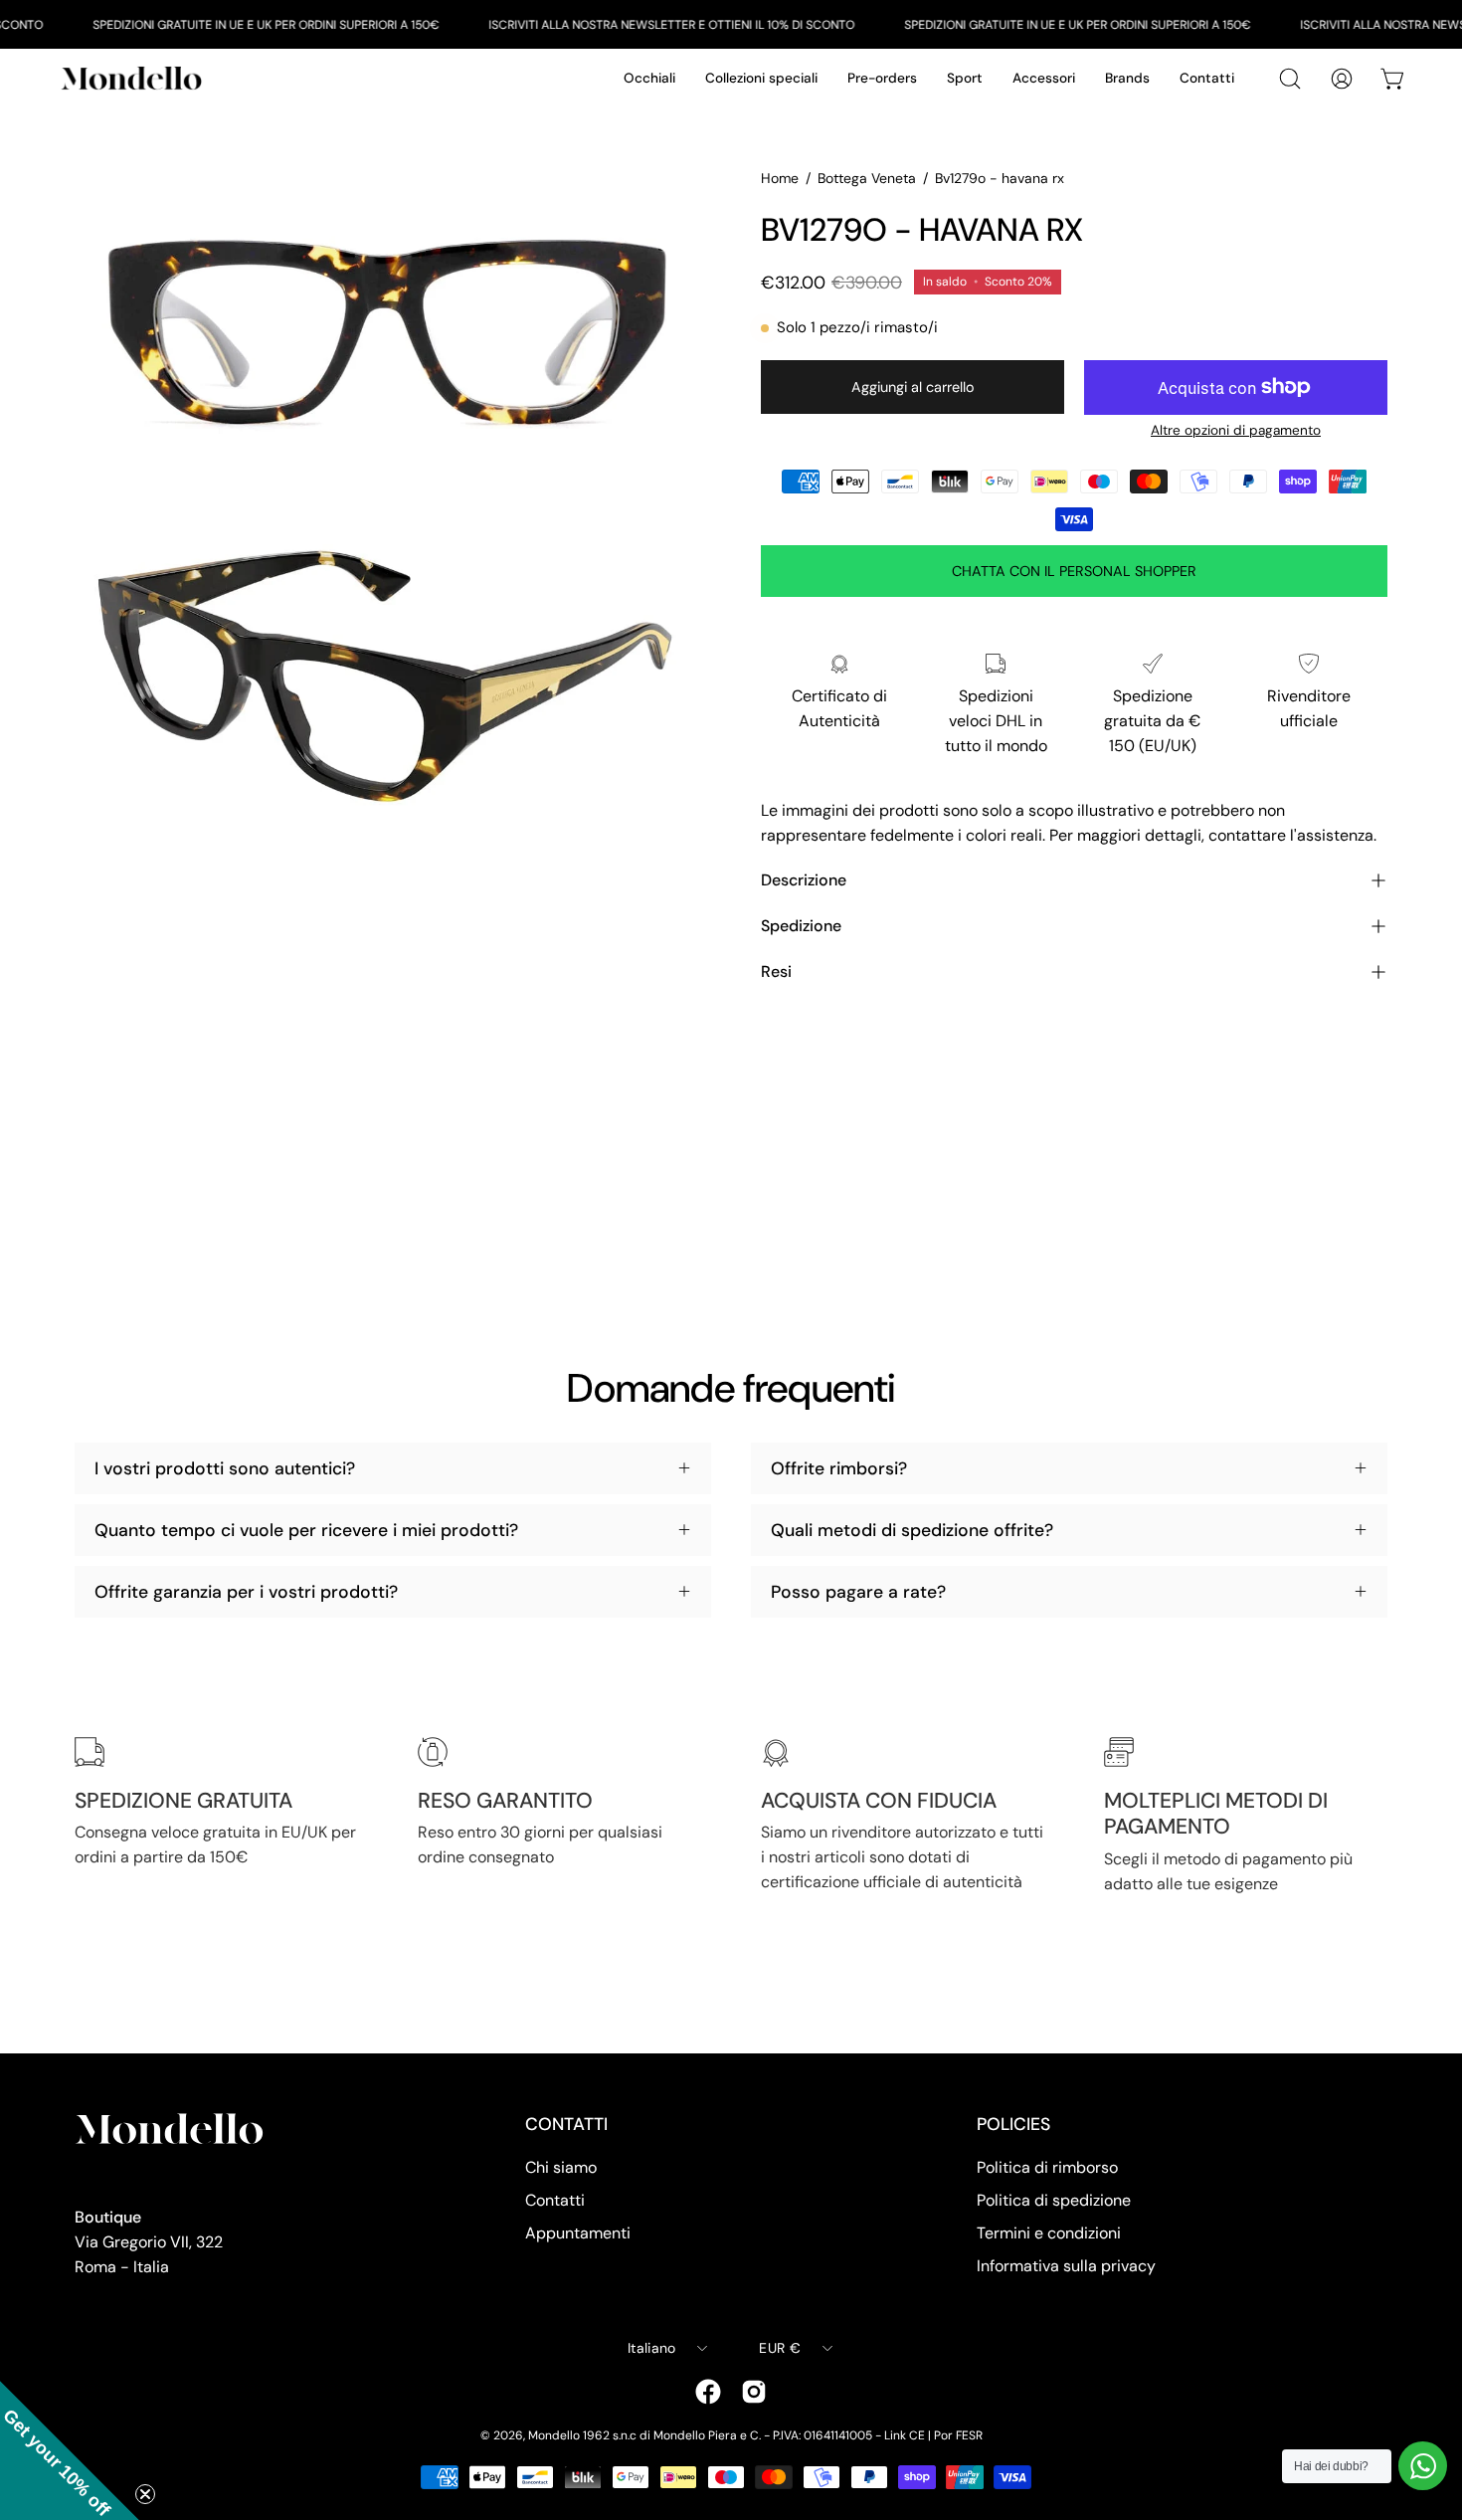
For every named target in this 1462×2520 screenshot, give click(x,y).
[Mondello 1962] (134, 78)
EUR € (779, 2348)
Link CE (905, 2435)
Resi (776, 971)
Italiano (651, 2348)
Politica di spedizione (1054, 2200)
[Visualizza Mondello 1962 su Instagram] (754, 2392)
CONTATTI (566, 2124)
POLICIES (1013, 2124)
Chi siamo (561, 2167)
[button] (70, 2450)
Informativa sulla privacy (1066, 2266)
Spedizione (801, 926)
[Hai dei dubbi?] (1423, 2466)
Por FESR (958, 2435)
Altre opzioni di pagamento (1236, 430)
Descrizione (804, 880)
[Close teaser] (145, 2494)
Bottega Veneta (867, 178)
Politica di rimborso (1047, 2167)
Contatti (555, 2200)
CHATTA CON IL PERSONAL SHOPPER (1074, 571)
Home (780, 178)
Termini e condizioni (1049, 2233)
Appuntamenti (578, 2233)
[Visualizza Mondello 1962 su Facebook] (708, 2392)
